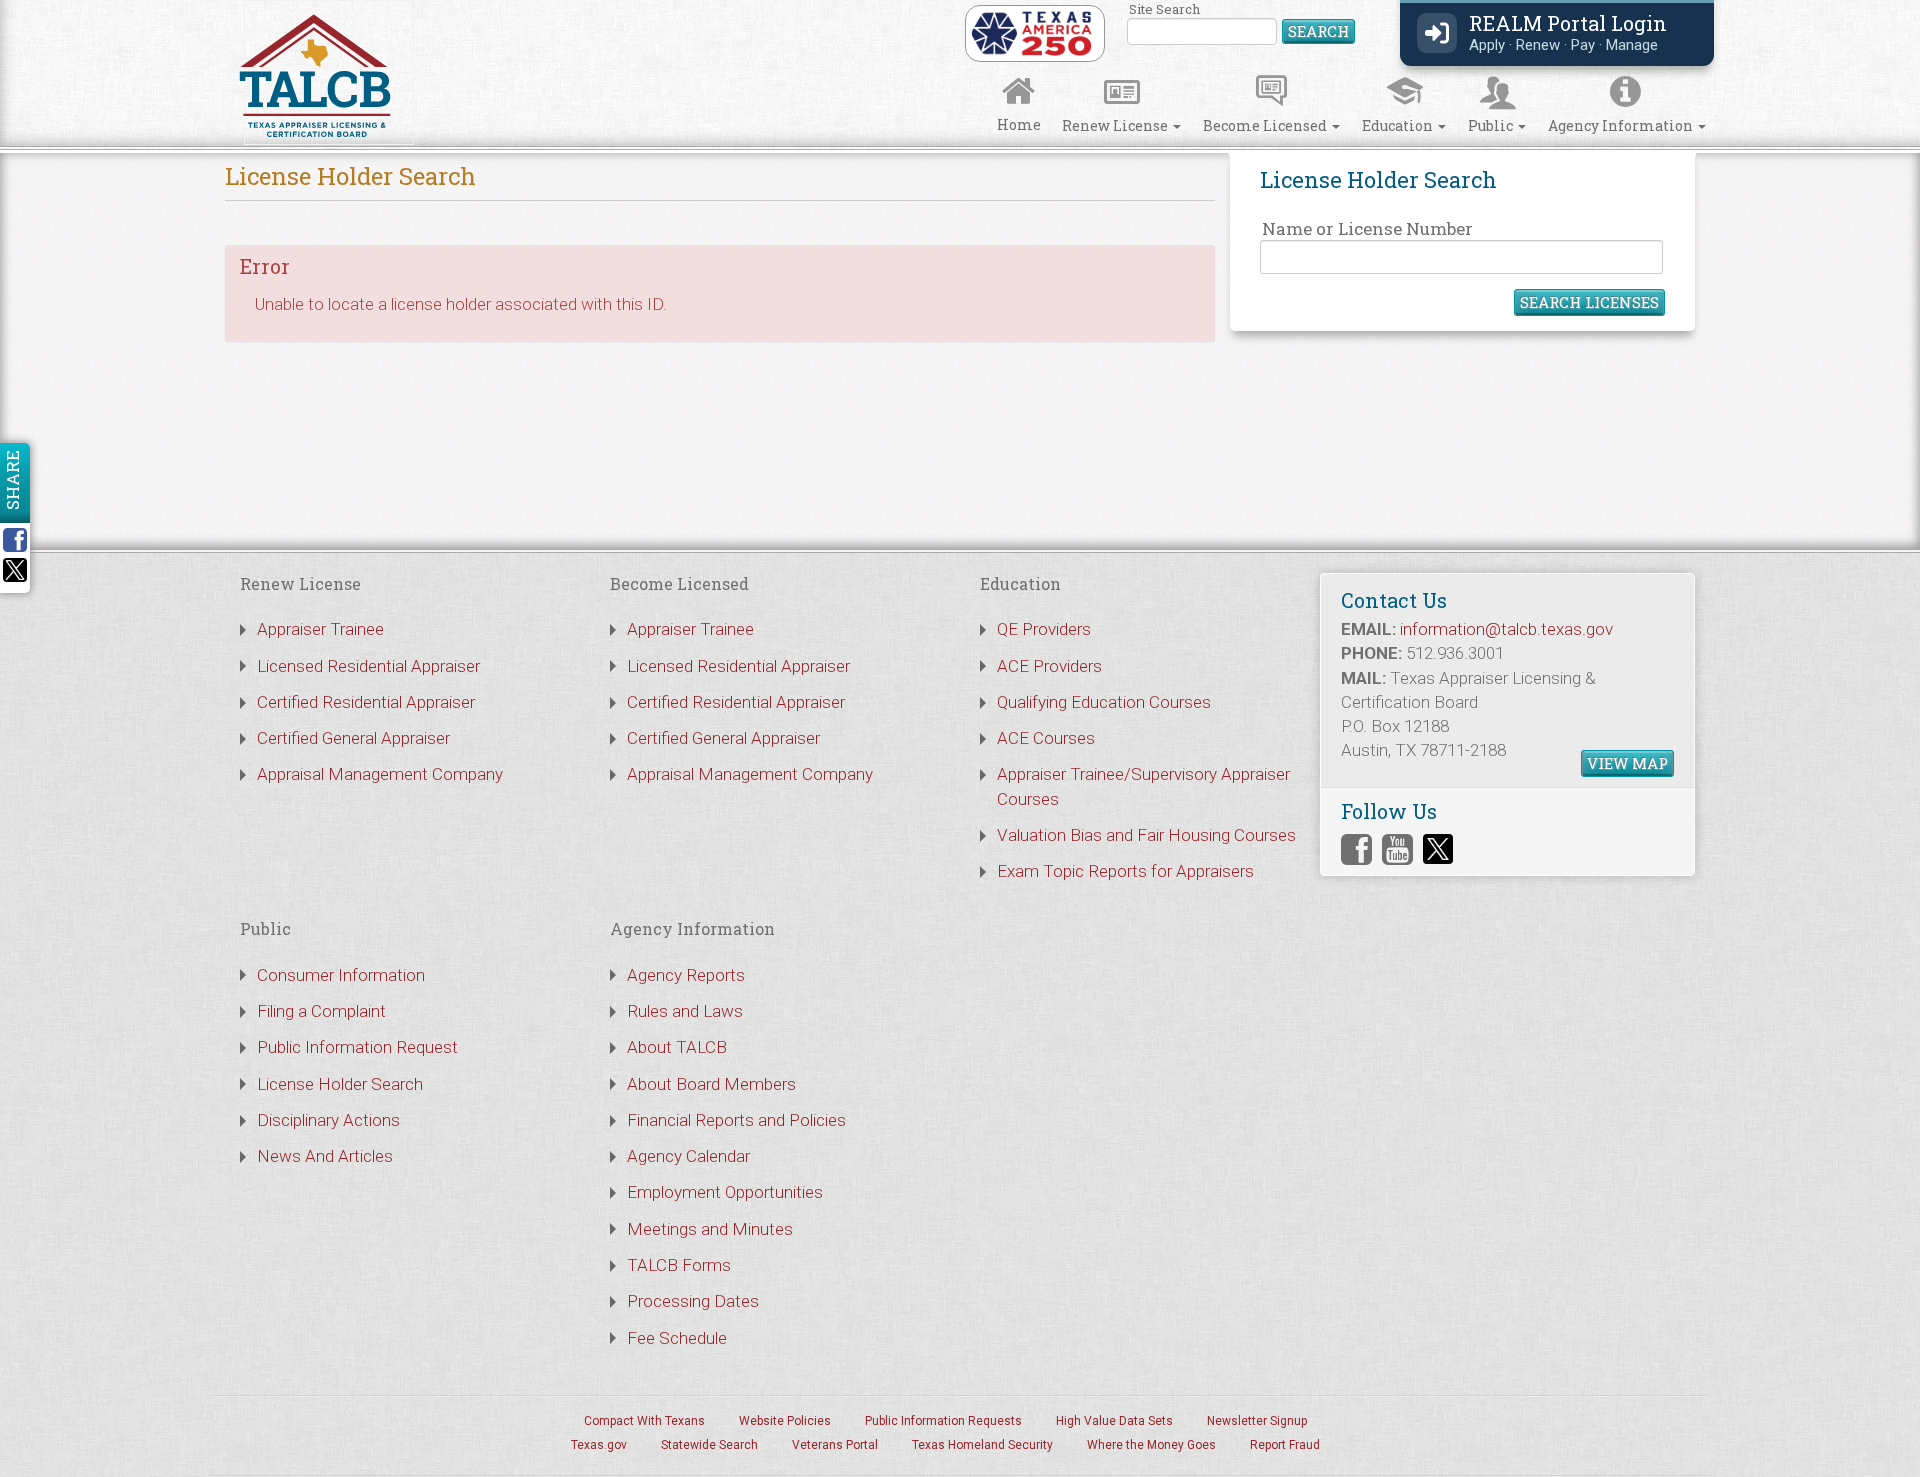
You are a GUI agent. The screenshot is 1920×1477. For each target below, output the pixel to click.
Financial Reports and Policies (736, 1120)
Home (1019, 124)
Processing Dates (693, 1301)
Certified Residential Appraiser (366, 702)
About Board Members (711, 1084)
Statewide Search (709, 1445)
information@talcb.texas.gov (1506, 629)
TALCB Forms (679, 1265)
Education (1399, 125)
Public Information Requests (943, 1421)
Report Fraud (1285, 1445)
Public (1492, 125)
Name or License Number (1367, 228)
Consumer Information (341, 975)
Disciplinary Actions (328, 1120)
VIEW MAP (1627, 763)
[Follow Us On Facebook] (1356, 849)
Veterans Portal (835, 1445)
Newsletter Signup (1257, 1421)
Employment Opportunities (725, 1192)
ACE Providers (1049, 666)
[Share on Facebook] (22, 540)
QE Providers (1044, 629)
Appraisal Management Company (380, 774)
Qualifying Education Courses (1104, 702)
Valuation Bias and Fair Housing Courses (1146, 835)
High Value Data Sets (1114, 1421)
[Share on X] (15, 576)
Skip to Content (32, 6)
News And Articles (325, 1156)
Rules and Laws (685, 1011)
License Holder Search (340, 1084)
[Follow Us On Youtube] (1397, 849)
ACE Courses (1046, 738)
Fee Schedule (677, 1338)
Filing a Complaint (321, 1011)
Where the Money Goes (1151, 1445)
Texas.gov (599, 1445)
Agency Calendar (688, 1156)
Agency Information (1622, 125)
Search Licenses (1589, 302)
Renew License (1116, 125)
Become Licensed (1266, 125)
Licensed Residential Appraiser (368, 666)
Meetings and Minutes (710, 1229)
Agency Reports (686, 975)
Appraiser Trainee (320, 629)
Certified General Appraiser (353, 738)
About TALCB (677, 1047)
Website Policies (785, 1421)
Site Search (1242, 24)
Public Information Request (357, 1047)
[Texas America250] (1031, 32)
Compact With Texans (644, 1421)
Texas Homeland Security (982, 1445)
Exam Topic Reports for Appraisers (1125, 871)
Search (1318, 31)
